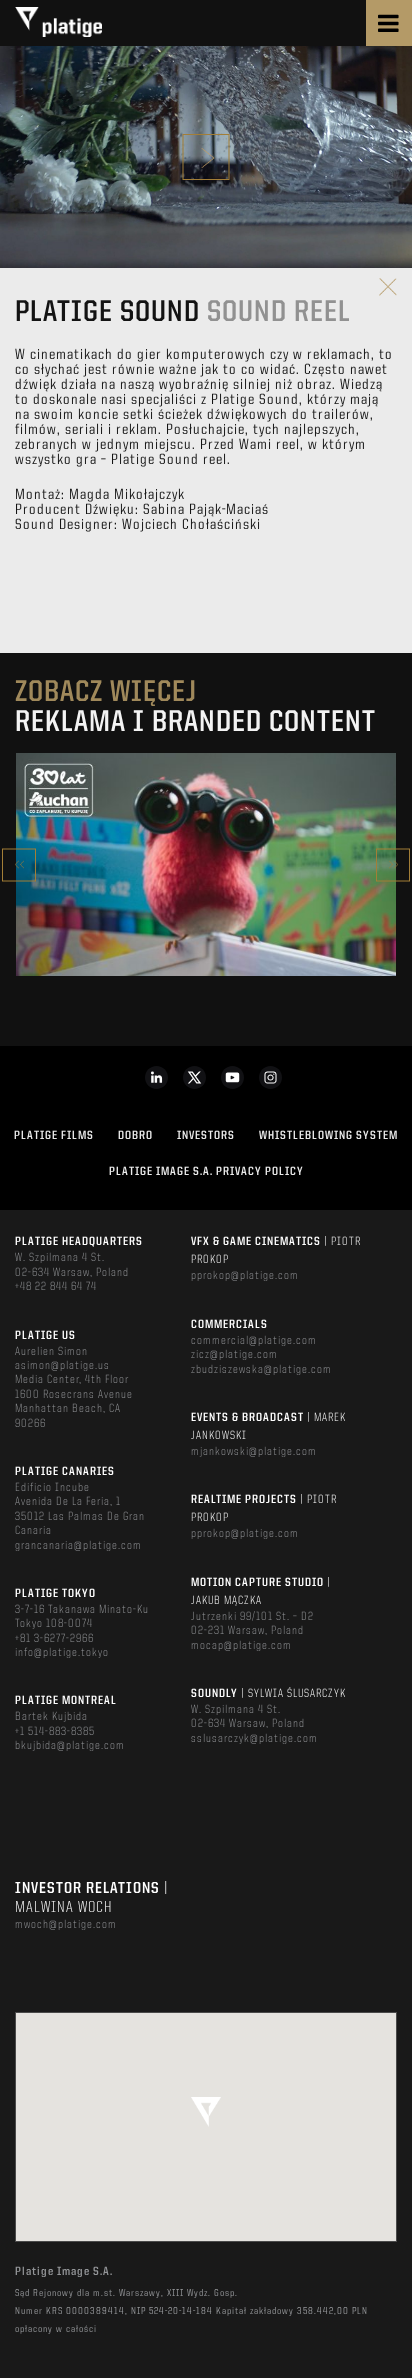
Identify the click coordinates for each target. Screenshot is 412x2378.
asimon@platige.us (62, 1366)
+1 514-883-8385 (55, 1732)
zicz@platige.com (234, 1355)
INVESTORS (206, 1136)
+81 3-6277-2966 (54, 1639)
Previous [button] (19, 864)
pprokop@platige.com (245, 1276)
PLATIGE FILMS (54, 1136)
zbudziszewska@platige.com (261, 1370)
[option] (206, 865)
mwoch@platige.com (66, 1925)
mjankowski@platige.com (254, 1452)
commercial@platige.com (254, 1341)
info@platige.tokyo (62, 1653)
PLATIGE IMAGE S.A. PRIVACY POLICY (206, 1172)
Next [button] (393, 864)
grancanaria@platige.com (78, 1546)
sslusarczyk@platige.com (254, 1739)
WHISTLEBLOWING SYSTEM (328, 1136)
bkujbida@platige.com (70, 1746)
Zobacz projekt (206, 907)
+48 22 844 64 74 (56, 1287)
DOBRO (135, 1136)
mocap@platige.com (241, 1646)
